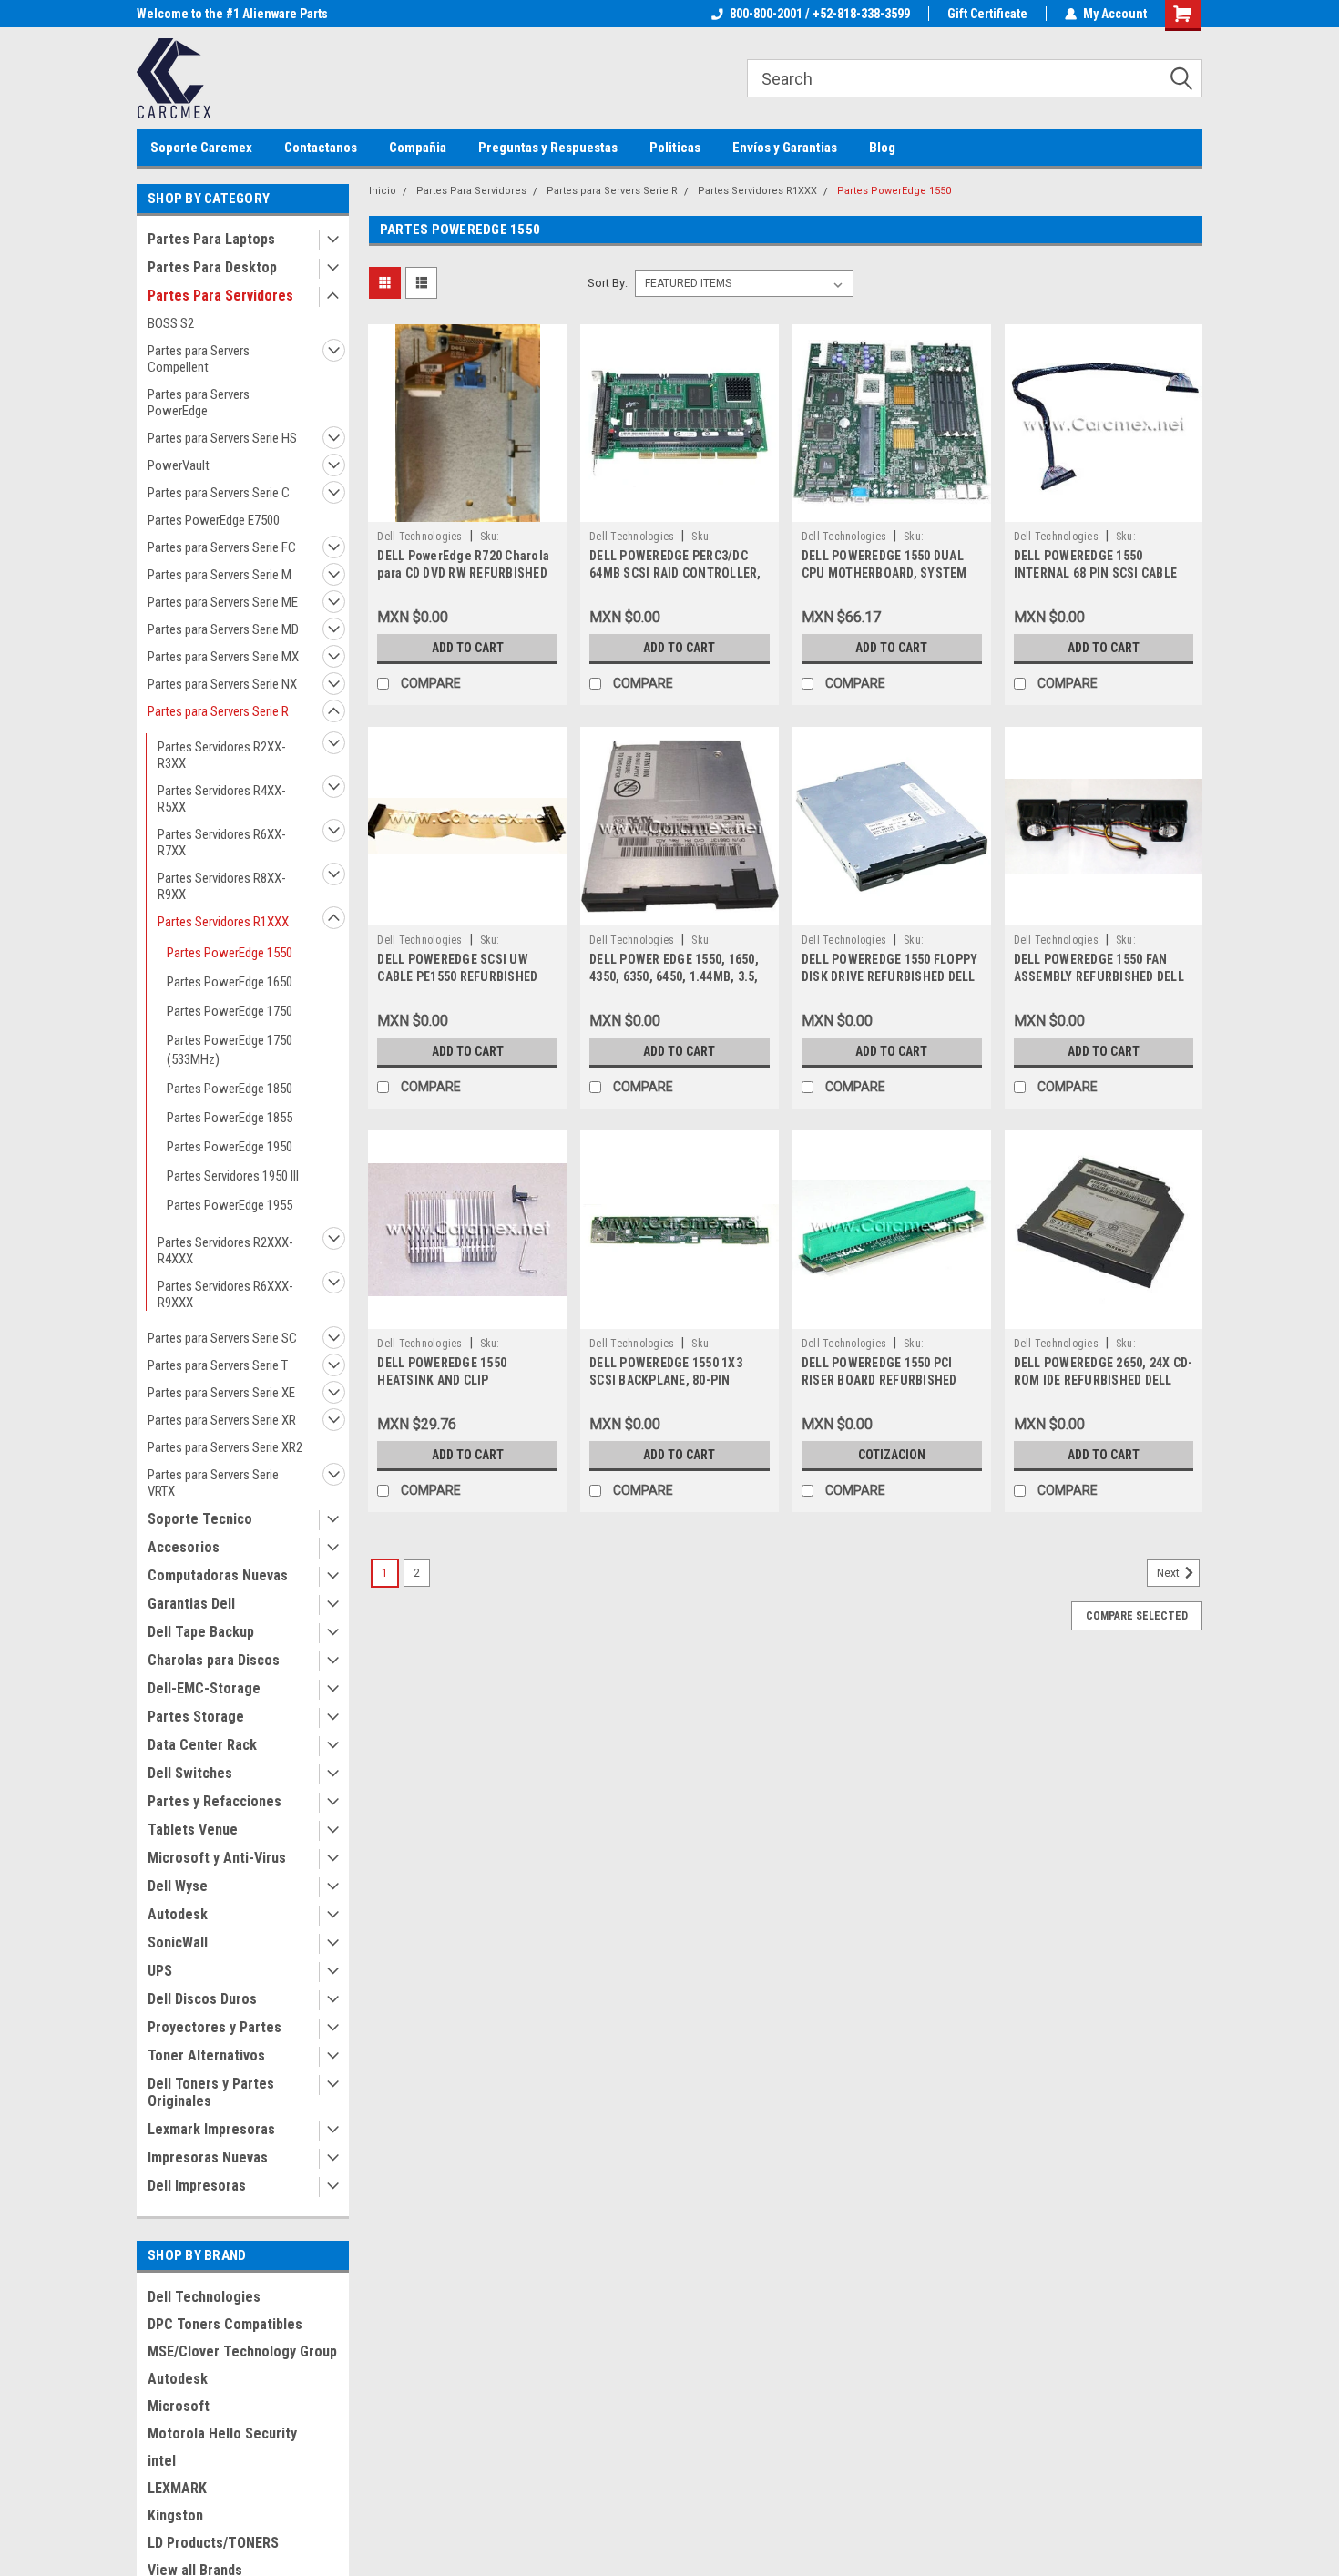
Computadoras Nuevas (218, 1575)
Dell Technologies (204, 2297)
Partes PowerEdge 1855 (230, 1118)
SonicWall (178, 1942)
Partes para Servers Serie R (218, 711)
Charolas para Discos (214, 1660)
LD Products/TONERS (213, 2543)
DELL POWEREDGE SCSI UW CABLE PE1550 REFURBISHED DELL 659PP (457, 976)
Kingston (175, 2515)
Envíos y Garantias (785, 148)
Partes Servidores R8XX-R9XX (222, 886)
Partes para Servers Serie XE (221, 1393)
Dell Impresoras (197, 2186)
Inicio (383, 191)
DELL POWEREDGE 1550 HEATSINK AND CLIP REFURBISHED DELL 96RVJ (451, 1380)
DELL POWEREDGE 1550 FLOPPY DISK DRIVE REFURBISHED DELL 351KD (890, 976)
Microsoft (179, 2406)
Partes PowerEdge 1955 (230, 1205)
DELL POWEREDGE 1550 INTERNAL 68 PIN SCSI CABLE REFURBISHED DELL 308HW (1096, 573)
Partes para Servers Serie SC (222, 1338)
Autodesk (178, 1914)
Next (1170, 1573)
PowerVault (179, 465)
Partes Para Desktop (212, 267)
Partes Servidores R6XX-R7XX (222, 843)
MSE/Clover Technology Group (242, 2351)
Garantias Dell (191, 1604)
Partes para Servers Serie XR (222, 1420)
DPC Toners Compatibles (225, 2324)
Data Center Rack (202, 1745)
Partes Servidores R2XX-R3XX (222, 755)
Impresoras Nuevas (208, 2157)
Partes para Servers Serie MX (223, 657)
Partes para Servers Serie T (218, 1365)
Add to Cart (468, 648)
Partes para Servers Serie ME (223, 602)
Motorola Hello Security (222, 2433)
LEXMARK (177, 2488)
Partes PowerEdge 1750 (230, 1011)
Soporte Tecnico (200, 1519)
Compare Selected (1137, 1616)
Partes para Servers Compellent (199, 359)
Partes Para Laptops (211, 239)
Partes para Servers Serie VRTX (213, 1483)
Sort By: (608, 283)
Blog (882, 148)
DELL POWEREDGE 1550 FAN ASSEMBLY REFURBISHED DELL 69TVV (1099, 976)
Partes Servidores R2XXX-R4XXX (225, 1251)
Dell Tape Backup (201, 1632)
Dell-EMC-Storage (204, 1688)
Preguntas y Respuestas (548, 148)
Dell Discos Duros (202, 1999)
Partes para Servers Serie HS (222, 438)
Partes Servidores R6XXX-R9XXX (225, 1294)
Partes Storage (196, 1717)
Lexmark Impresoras (211, 2129)
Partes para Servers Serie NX (222, 684)
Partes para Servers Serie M (220, 575)
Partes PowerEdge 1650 (230, 982)
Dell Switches (190, 1773)
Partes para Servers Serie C (219, 493)
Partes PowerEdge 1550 (230, 953)
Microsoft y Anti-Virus (217, 1858)
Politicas (675, 148)
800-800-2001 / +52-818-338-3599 (820, 14)
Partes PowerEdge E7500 (214, 520)
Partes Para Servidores (220, 296)
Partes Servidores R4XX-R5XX (222, 799)
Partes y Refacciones (215, 1801)
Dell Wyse (178, 1886)
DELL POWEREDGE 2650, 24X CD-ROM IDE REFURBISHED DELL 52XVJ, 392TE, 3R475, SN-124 (1104, 1380)
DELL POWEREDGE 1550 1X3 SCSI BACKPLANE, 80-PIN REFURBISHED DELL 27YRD (666, 1380)
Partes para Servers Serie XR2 (225, 1447)
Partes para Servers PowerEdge (199, 403)
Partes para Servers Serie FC (222, 547)
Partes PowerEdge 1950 (230, 1147)
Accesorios (184, 1547)
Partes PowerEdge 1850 (230, 1089)
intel (162, 2461)
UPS (160, 1971)
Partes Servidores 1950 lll (233, 1176)
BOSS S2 (171, 323)
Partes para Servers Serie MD (223, 629)
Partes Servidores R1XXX (223, 922)
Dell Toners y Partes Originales (211, 2092)
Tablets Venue (193, 1830)
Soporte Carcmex (201, 148)
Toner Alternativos (206, 2055)
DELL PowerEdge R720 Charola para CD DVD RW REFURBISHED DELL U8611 (463, 573)
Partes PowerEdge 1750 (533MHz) (230, 1050)
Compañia (418, 148)
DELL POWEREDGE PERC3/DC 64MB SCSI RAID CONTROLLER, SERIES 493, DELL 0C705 (675, 573)
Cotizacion (892, 1455)
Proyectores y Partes (215, 2027)
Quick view (467, 508)
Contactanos (321, 148)
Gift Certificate (987, 14)
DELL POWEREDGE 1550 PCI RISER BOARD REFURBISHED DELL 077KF (879, 1380)
